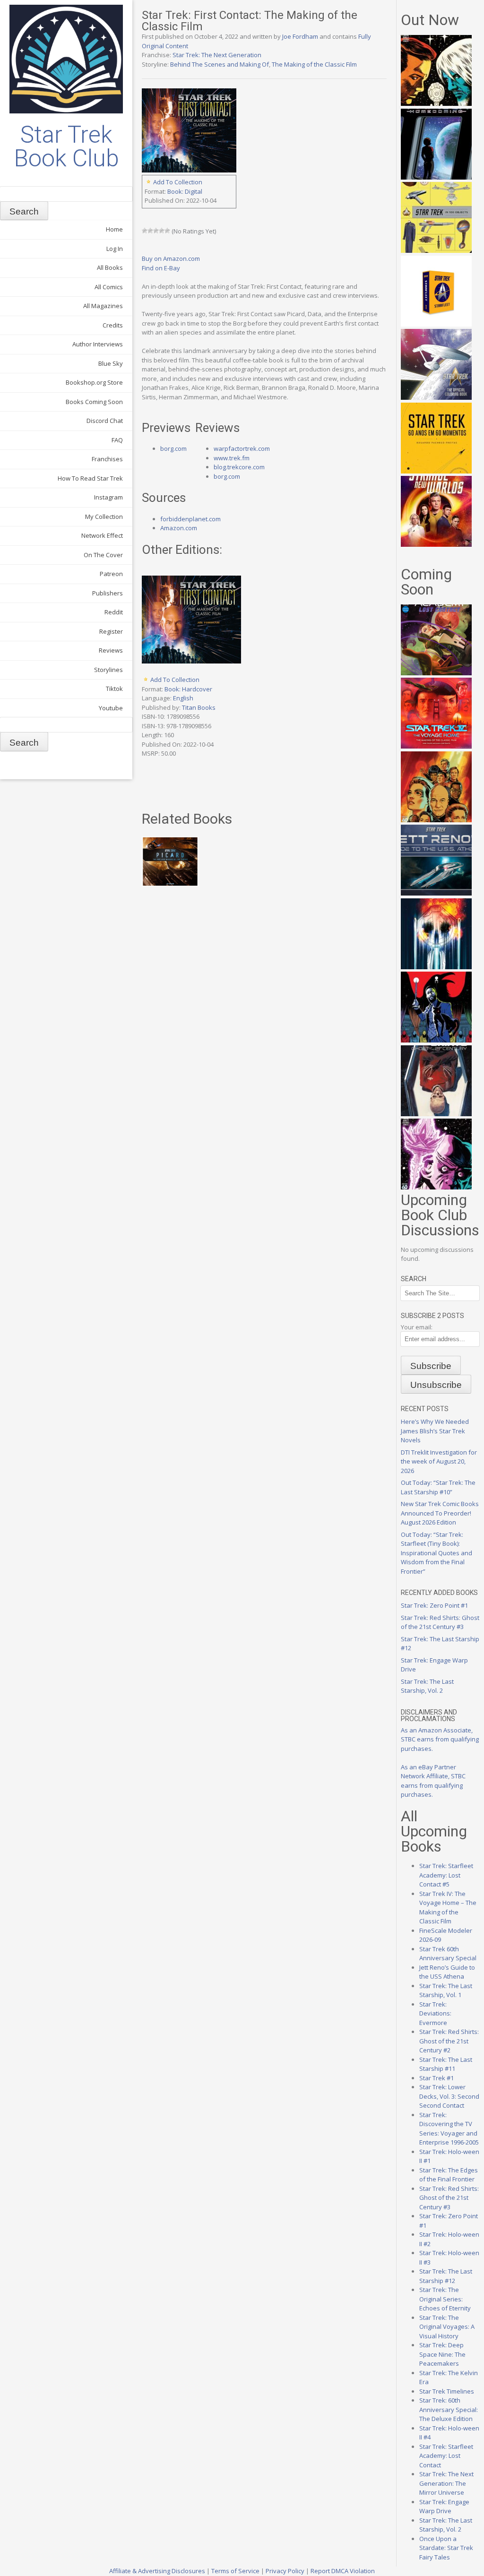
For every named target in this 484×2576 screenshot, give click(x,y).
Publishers (108, 593)
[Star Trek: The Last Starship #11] (436, 1187)
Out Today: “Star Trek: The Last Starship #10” (438, 1487)
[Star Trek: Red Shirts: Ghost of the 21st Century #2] (436, 1114)
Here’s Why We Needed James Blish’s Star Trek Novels (435, 1431)
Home (114, 229)
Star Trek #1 (436, 2078)
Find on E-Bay (161, 268)
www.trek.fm (232, 458)
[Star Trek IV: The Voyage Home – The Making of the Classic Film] (436, 746)
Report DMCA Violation (343, 2571)
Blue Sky (111, 363)
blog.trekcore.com (239, 467)
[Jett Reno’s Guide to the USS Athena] (436, 893)
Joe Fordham (300, 36)
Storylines (108, 670)
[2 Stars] (150, 231)
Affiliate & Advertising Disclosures (157, 2571)
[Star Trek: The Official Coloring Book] (436, 397)
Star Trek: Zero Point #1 (434, 1605)
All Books (110, 267)
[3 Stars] (156, 231)
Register (111, 631)
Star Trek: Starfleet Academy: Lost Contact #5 (446, 1875)
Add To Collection (178, 182)
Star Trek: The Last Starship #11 (446, 2064)
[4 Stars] (162, 231)
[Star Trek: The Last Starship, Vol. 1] (436, 967)
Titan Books (199, 707)
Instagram (108, 497)
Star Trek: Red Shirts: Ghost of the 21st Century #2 (449, 2041)
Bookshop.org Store (94, 382)
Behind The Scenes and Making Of (220, 64)
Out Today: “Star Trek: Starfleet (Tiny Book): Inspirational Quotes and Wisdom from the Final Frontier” (436, 1553)
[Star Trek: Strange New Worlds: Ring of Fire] (436, 544)
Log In (115, 249)
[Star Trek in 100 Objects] (436, 250)
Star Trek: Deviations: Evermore (435, 2013)
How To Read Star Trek (90, 478)
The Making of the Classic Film (314, 64)
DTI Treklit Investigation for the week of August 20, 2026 (439, 1461)
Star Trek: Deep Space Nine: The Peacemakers (442, 2354)
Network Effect (102, 535)
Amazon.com (179, 528)
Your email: (417, 1327)
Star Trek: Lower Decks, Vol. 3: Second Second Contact (449, 2096)
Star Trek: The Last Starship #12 (446, 2276)
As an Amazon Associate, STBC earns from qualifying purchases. (440, 1739)
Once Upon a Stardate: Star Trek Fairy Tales (446, 2548)
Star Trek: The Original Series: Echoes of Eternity (445, 2299)
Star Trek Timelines (447, 2391)
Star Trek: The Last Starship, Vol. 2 (427, 1686)
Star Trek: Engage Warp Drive (444, 2507)
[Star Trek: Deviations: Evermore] (436, 1040)
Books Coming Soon (94, 402)
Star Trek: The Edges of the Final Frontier (449, 2175)
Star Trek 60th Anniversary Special (448, 1954)
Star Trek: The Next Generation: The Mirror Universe (446, 2483)
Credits (113, 325)
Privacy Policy (285, 2571)
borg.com (173, 448)
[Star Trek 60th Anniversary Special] (436, 820)
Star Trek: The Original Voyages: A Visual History (447, 2327)
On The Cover (103, 555)
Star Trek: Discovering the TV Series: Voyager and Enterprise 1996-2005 (449, 2129)
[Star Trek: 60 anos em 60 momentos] (436, 471)
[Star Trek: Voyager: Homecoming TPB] (436, 177)
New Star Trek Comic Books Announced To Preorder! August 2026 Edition (440, 1513)
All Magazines (103, 306)
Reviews (111, 650)
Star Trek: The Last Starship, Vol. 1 (446, 1990)
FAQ (117, 440)
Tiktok (114, 689)
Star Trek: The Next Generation (217, 55)
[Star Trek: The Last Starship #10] (436, 103)
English (183, 698)
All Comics (109, 287)
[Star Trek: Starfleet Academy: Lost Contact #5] (436, 673)
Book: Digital (185, 191)
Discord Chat (105, 421)
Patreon (111, 574)
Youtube (111, 708)
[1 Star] (145, 231)
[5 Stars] (167, 231)
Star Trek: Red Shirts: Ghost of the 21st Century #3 (440, 1622)
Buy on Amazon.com (171, 258)
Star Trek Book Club (66, 146)
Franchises (107, 459)
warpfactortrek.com (242, 448)
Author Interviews (98, 344)
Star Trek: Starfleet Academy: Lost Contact (446, 2456)
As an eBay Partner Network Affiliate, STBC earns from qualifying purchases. (433, 1781)
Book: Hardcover (188, 689)
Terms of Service (235, 2571)
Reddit (114, 612)
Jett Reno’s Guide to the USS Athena (447, 1972)
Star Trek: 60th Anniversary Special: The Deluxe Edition (449, 2409)
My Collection (104, 517)
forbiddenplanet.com (190, 519)
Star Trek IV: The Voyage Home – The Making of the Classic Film (448, 1908)
